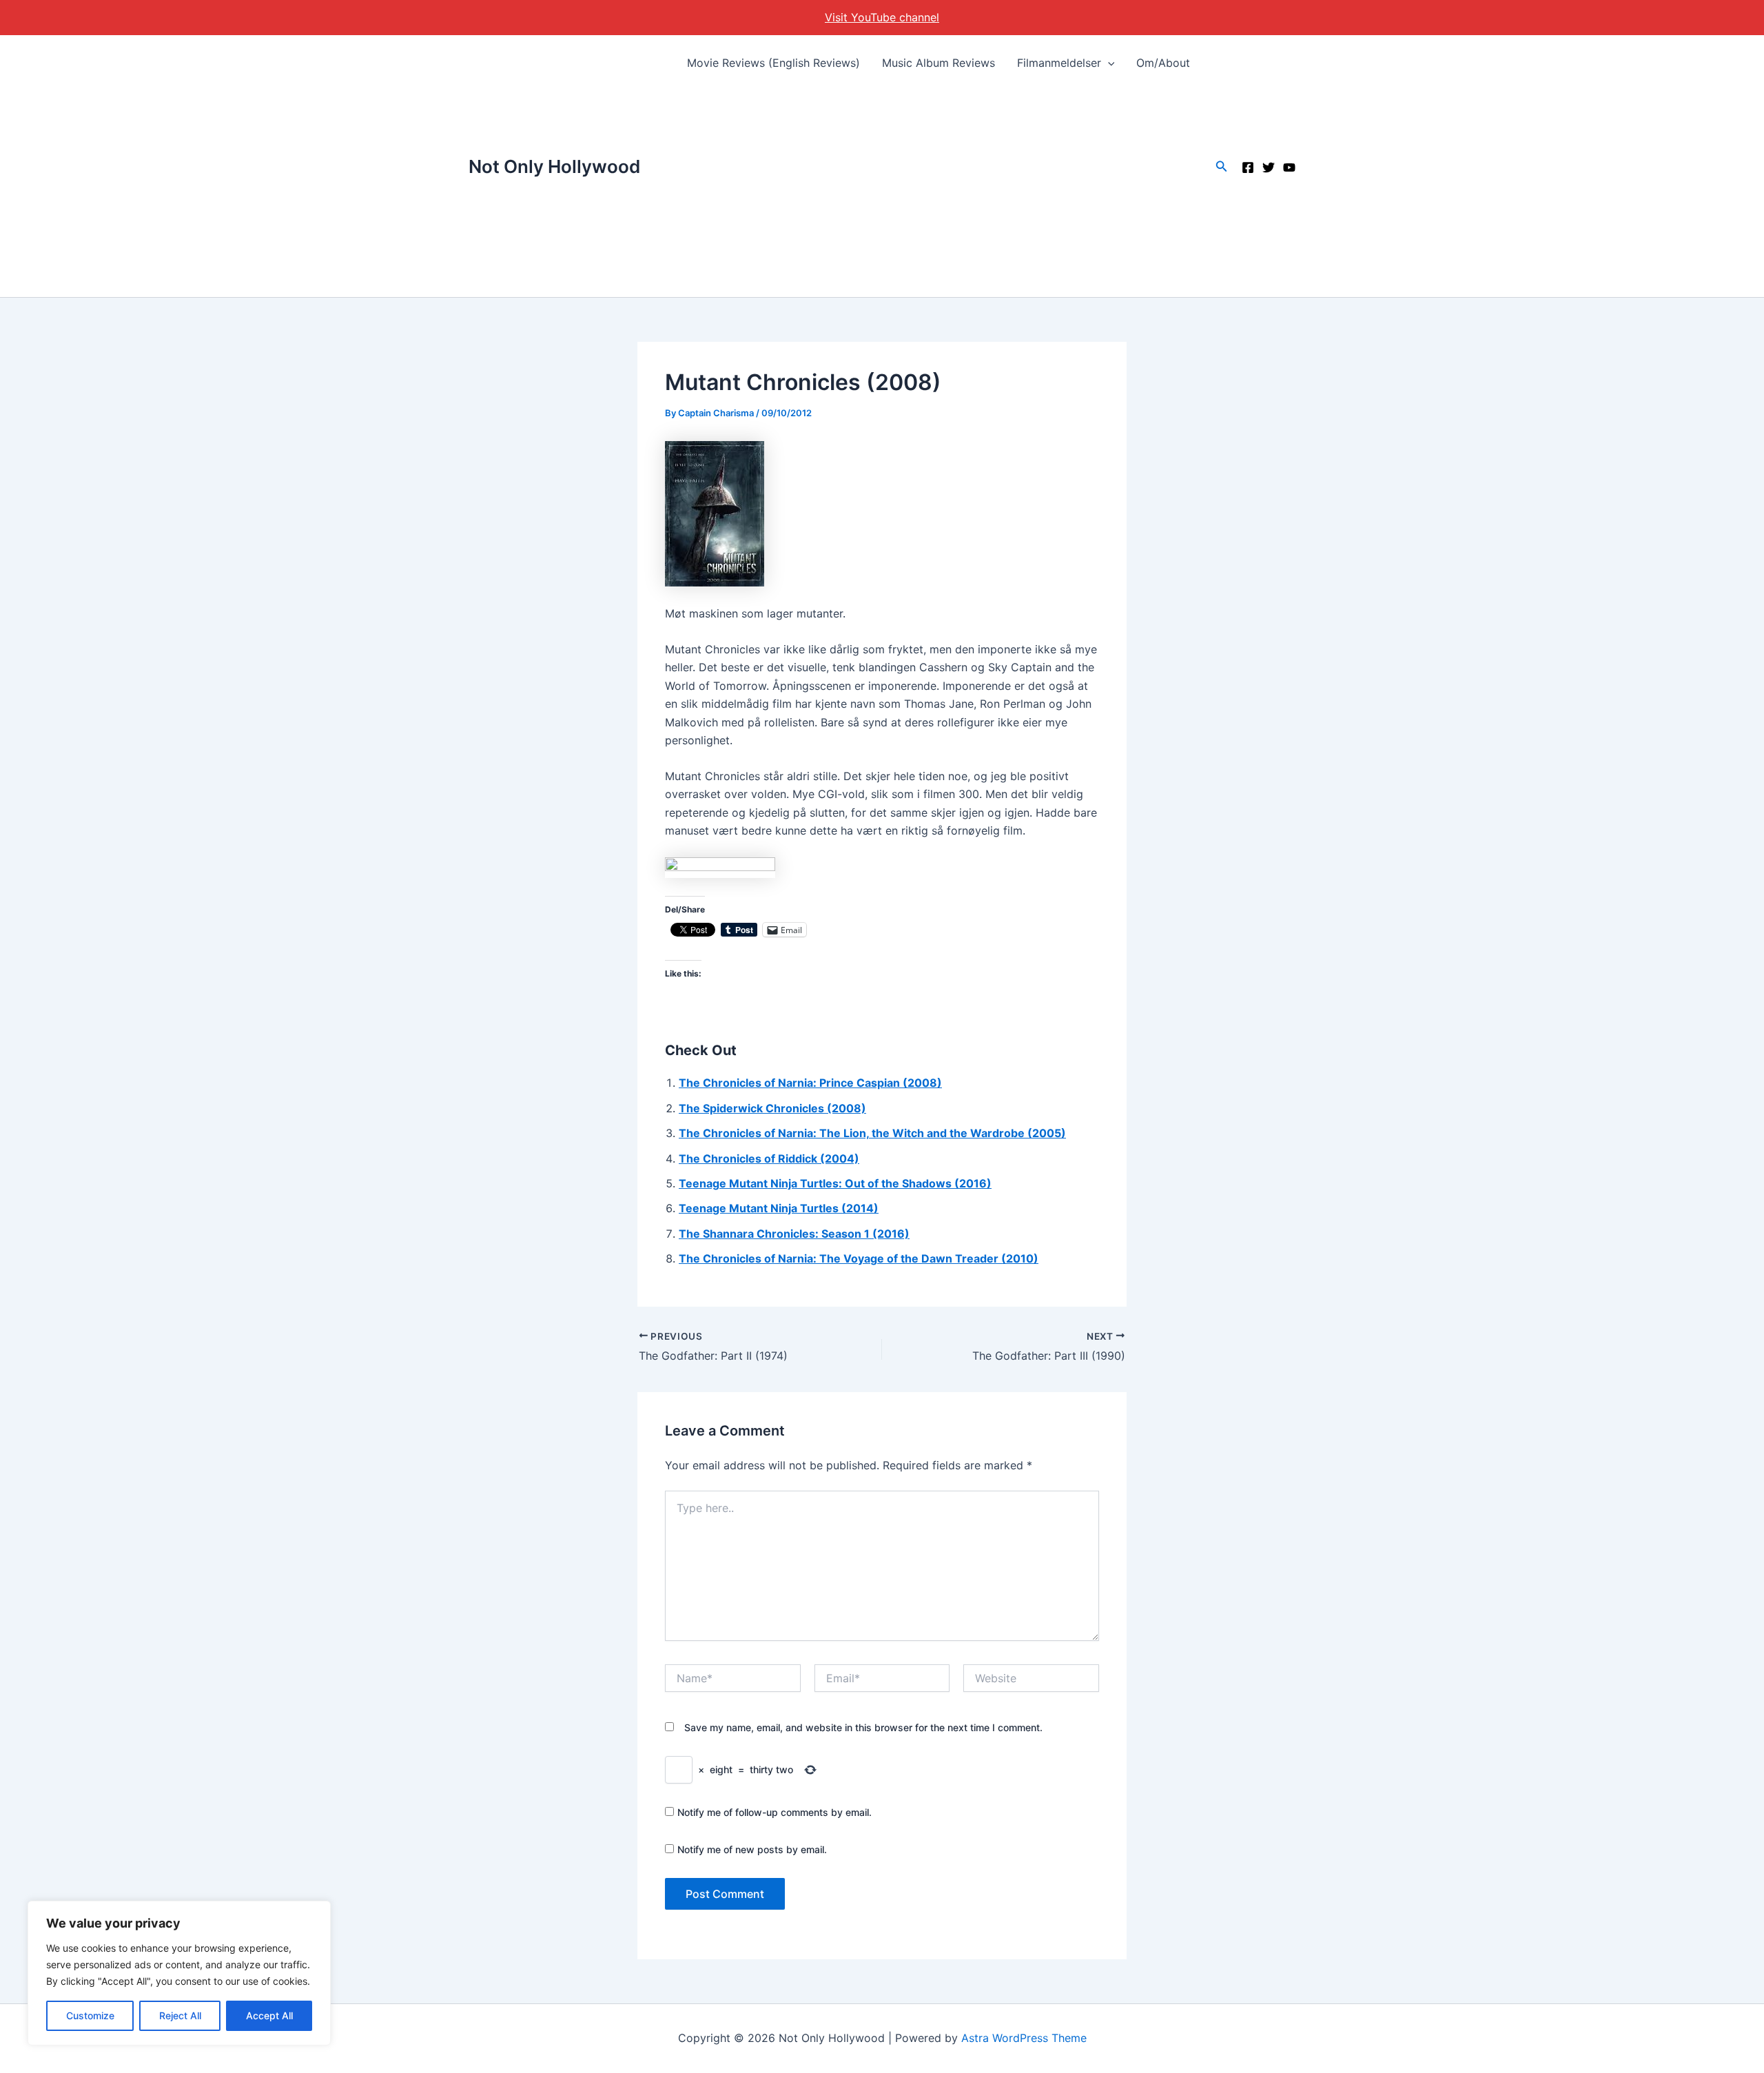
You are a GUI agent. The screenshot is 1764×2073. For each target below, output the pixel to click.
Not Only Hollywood (554, 166)
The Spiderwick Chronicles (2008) (772, 1108)
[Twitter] (1269, 167)
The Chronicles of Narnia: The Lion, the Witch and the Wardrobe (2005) (872, 1133)
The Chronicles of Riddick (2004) (769, 1158)
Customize (90, 2015)
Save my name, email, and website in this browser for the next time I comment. (863, 1727)
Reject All (180, 2015)
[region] (179, 1973)
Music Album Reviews (939, 63)
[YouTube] (1289, 167)
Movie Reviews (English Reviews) (773, 63)
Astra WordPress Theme (1024, 2038)
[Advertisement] (939, 194)
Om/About (1163, 63)
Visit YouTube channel (882, 17)
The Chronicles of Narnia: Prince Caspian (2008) (810, 1083)
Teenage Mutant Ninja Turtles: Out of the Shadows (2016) (835, 1183)
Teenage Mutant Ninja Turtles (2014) (779, 1208)
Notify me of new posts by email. (752, 1849)
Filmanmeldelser (1059, 63)
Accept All (269, 2015)
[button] (1108, 63)
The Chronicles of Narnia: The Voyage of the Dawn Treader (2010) (859, 1258)
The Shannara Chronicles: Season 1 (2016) (794, 1234)
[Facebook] (1248, 167)
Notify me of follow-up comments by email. (775, 1812)
